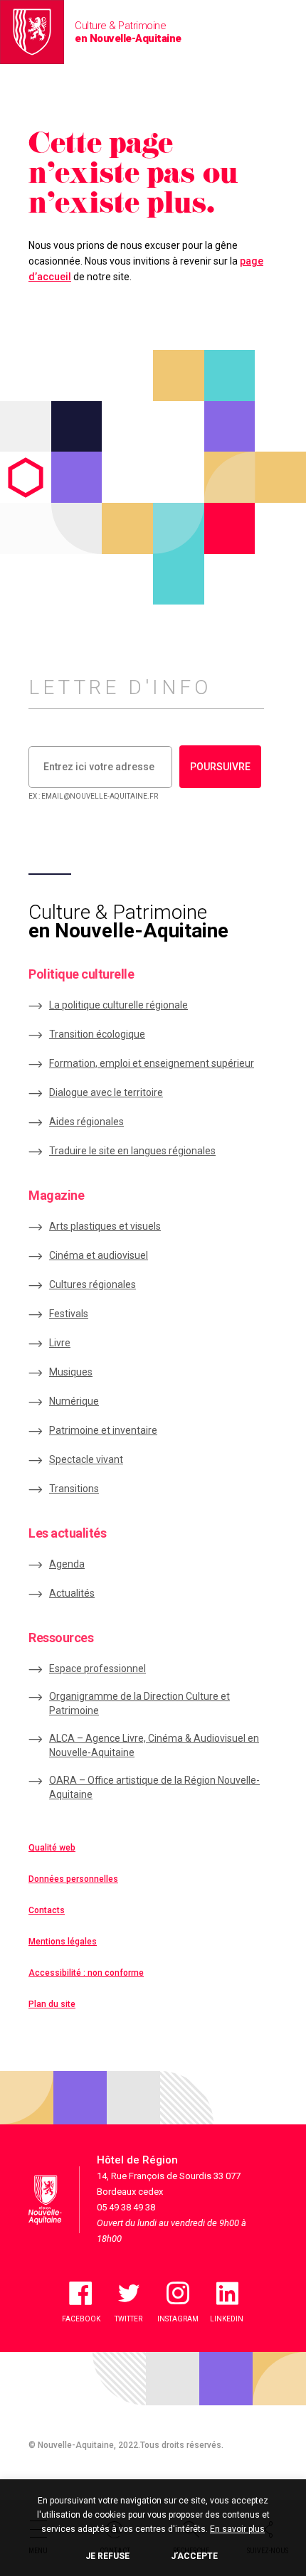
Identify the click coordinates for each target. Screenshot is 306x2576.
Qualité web (52, 1848)
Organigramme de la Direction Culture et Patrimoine (139, 1703)
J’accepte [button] (194, 2556)
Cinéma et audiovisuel (99, 1255)
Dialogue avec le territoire (106, 1092)
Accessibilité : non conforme (86, 1973)
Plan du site (52, 2004)
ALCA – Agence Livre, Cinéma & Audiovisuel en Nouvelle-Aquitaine (154, 1745)
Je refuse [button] (107, 2556)
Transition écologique (97, 1034)
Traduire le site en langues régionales (132, 1151)
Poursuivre (220, 767)
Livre (60, 1343)
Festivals (69, 1314)
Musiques (71, 1372)
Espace (97, 1668)
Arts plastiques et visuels (105, 1226)
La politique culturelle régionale (118, 1005)
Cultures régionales (93, 1284)
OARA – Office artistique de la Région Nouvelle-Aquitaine (154, 1787)
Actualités (72, 1593)
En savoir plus (237, 2529)
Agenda (67, 1564)
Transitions (74, 1489)
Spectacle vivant (86, 1459)
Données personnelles (73, 1879)
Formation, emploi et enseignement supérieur (152, 1063)
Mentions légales (63, 1942)
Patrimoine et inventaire (103, 1430)
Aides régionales (86, 1122)
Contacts (47, 1910)
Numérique (74, 1401)
